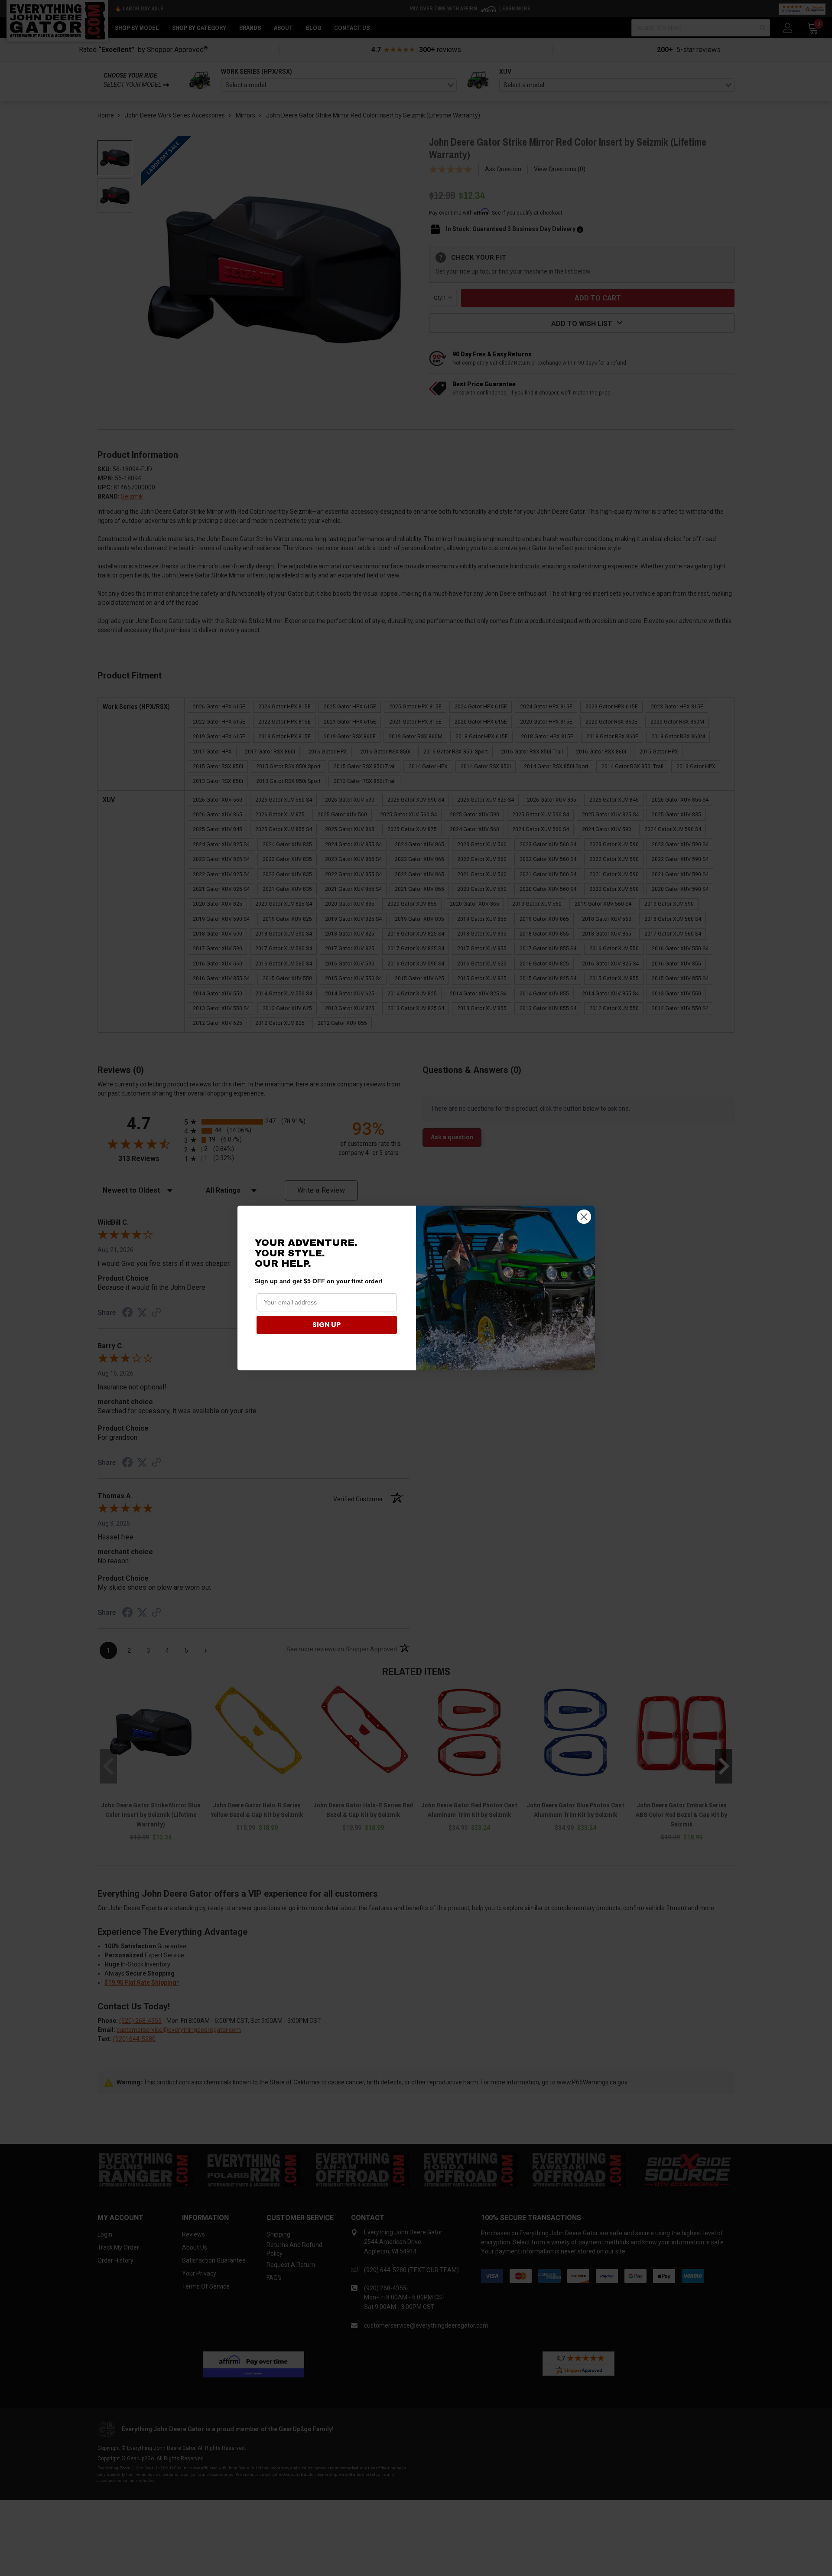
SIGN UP (327, 1325)
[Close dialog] (584, 1217)
